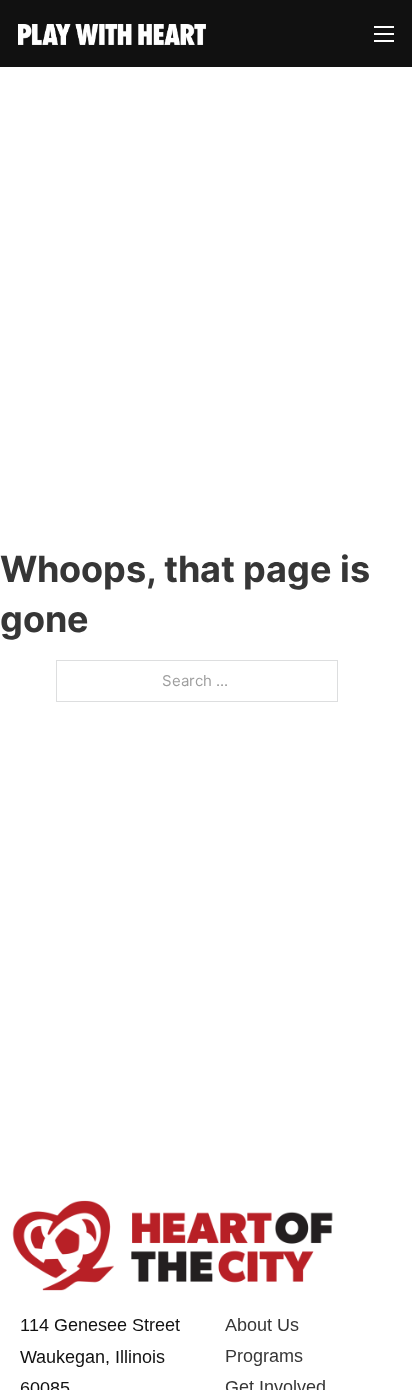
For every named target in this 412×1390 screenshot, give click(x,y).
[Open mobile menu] (384, 33)
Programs (264, 1356)
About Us (262, 1325)
